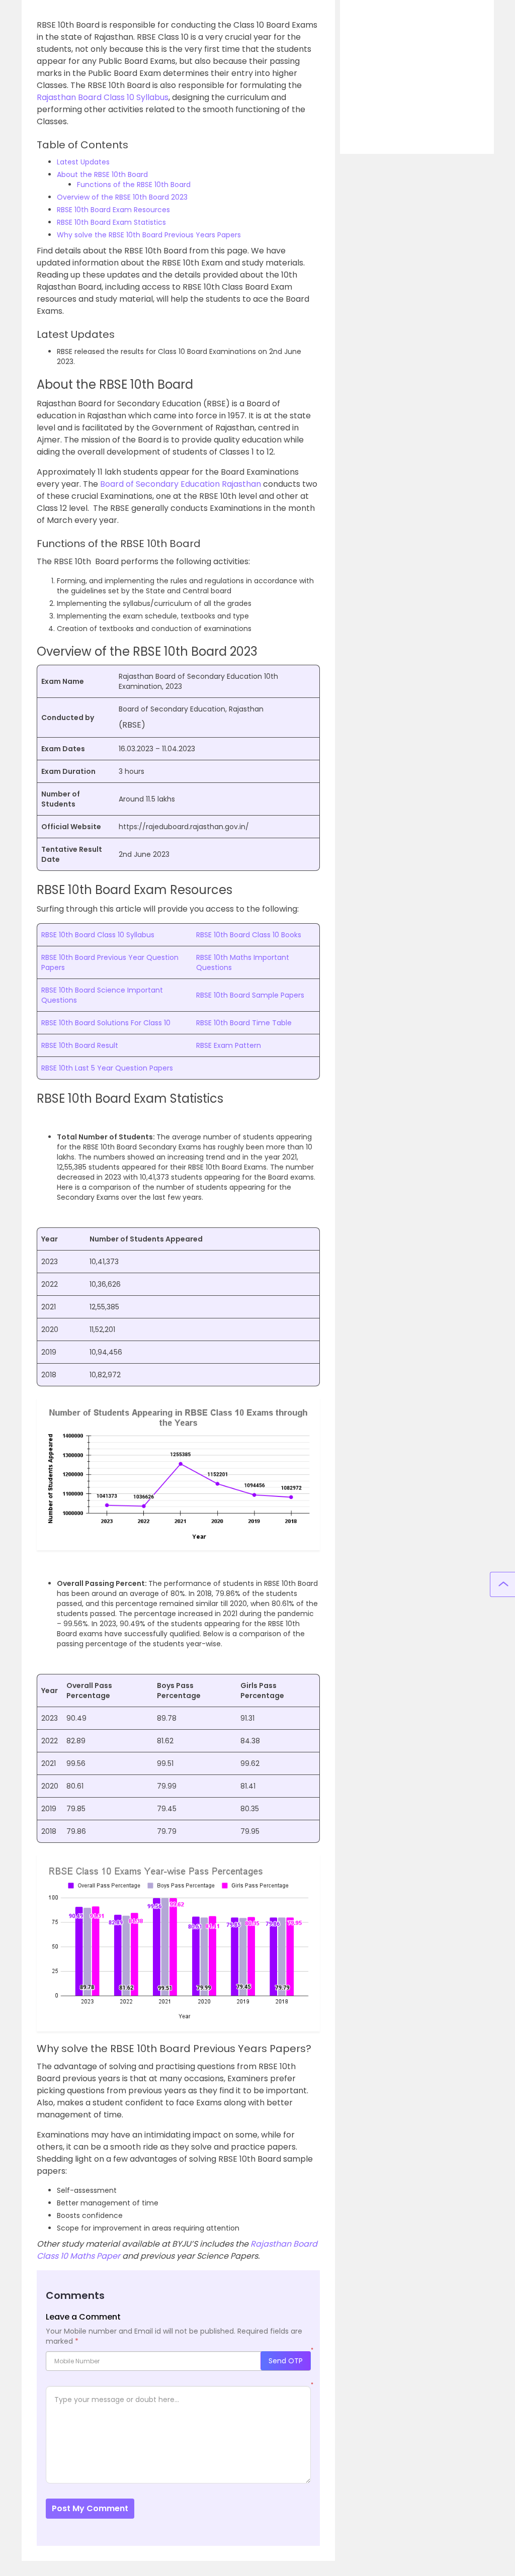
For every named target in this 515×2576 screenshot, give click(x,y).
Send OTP (286, 2361)
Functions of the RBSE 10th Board (134, 185)
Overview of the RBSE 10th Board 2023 (122, 197)
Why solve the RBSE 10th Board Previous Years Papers (149, 235)
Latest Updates (83, 162)
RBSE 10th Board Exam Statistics (111, 222)
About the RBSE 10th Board (102, 174)
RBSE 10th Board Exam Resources (113, 210)
